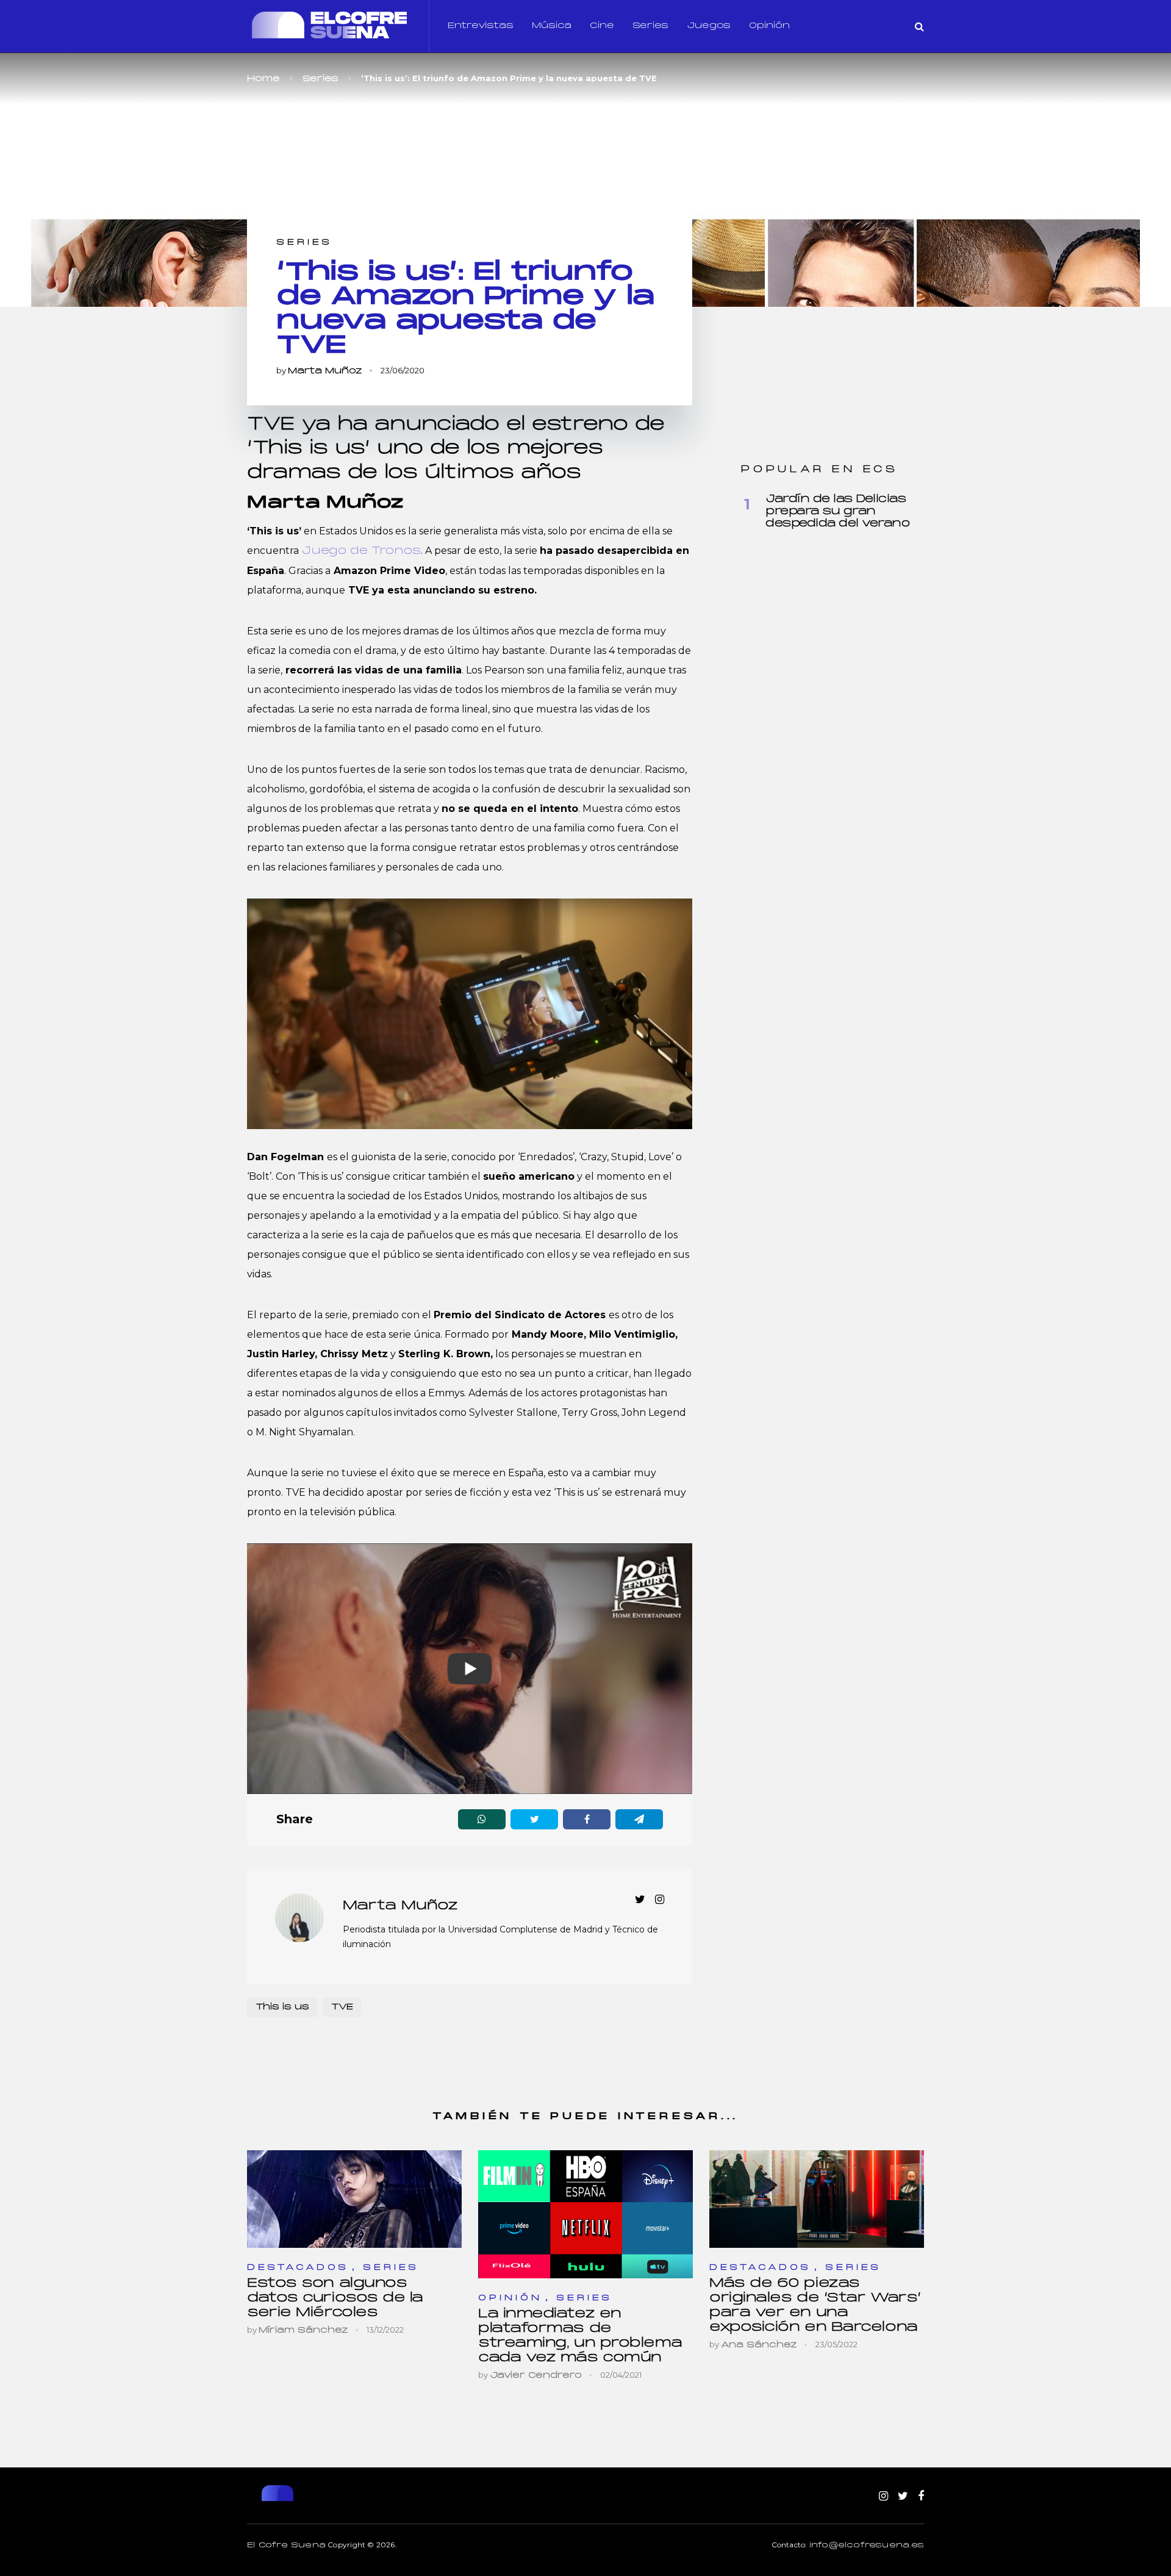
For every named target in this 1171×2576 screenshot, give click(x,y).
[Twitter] (903, 2497)
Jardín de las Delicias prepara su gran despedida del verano (837, 511)
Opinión (769, 26)
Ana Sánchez (759, 2345)
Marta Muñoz (325, 371)
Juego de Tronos (361, 551)
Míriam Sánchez (303, 2330)
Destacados (298, 2268)
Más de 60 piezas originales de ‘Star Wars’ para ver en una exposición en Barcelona (815, 2305)
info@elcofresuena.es (867, 2546)
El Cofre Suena (286, 2546)
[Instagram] (883, 2497)
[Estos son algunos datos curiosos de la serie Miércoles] (354, 2199)
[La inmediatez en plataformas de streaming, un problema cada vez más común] (585, 2214)
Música (552, 26)
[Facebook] (921, 2497)
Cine (602, 26)
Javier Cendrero (536, 2376)
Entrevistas (481, 26)
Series (650, 26)
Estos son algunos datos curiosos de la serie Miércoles (335, 2298)
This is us (282, 2007)
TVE (342, 2007)
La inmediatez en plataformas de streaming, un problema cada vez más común (580, 2336)
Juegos (709, 26)
